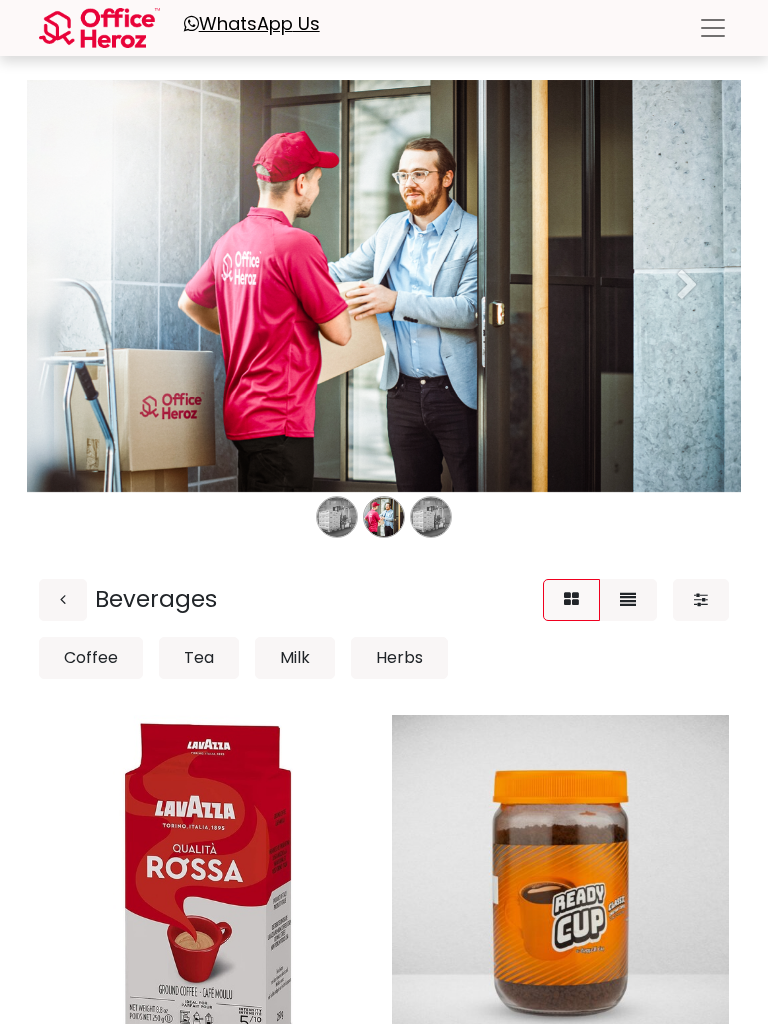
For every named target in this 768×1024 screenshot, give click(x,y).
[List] (628, 600)
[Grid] (571, 600)
